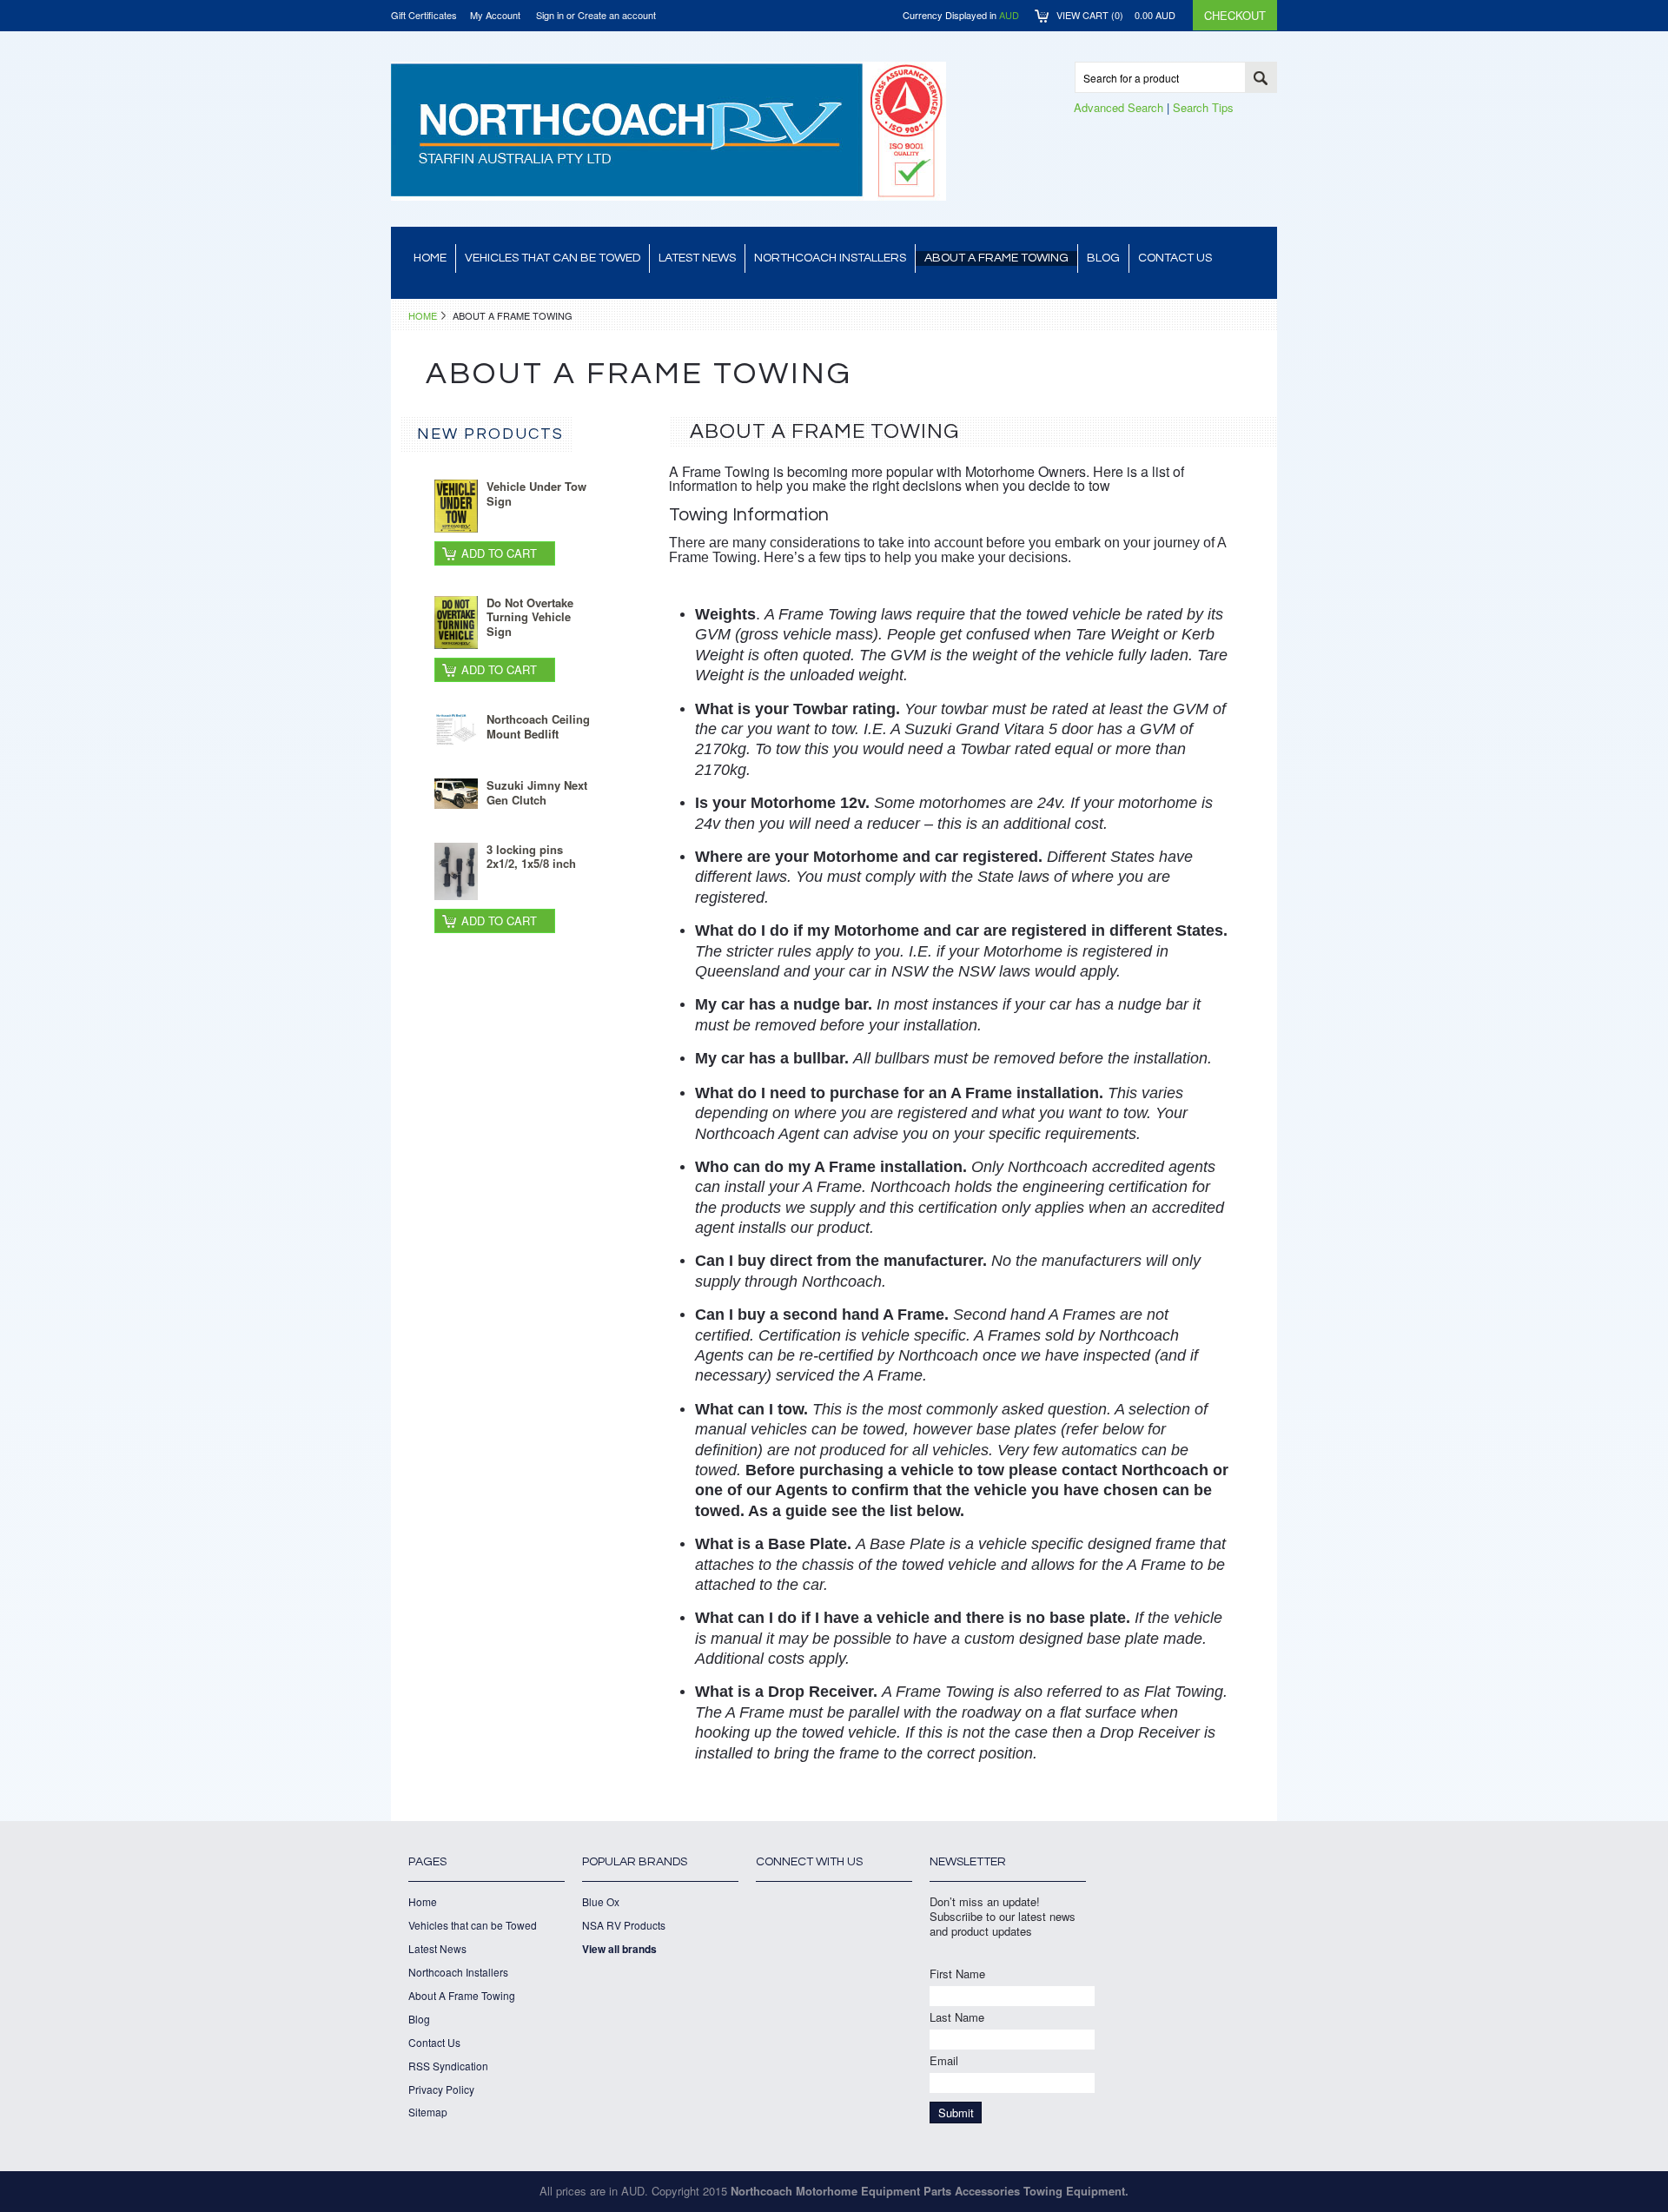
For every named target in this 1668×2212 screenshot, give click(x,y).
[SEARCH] (1261, 78)
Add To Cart (499, 553)
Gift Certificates (424, 15)
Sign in (550, 15)
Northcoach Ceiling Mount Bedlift (538, 726)
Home (423, 315)
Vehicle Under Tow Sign (536, 493)
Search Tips (1203, 107)
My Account (495, 15)
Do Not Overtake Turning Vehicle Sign (530, 617)
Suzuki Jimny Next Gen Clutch (537, 792)
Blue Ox (601, 1902)
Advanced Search (1119, 107)
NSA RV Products (624, 1925)
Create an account (617, 15)
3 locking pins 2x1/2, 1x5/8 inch (531, 857)
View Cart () (1116, 15)
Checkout (1235, 15)
